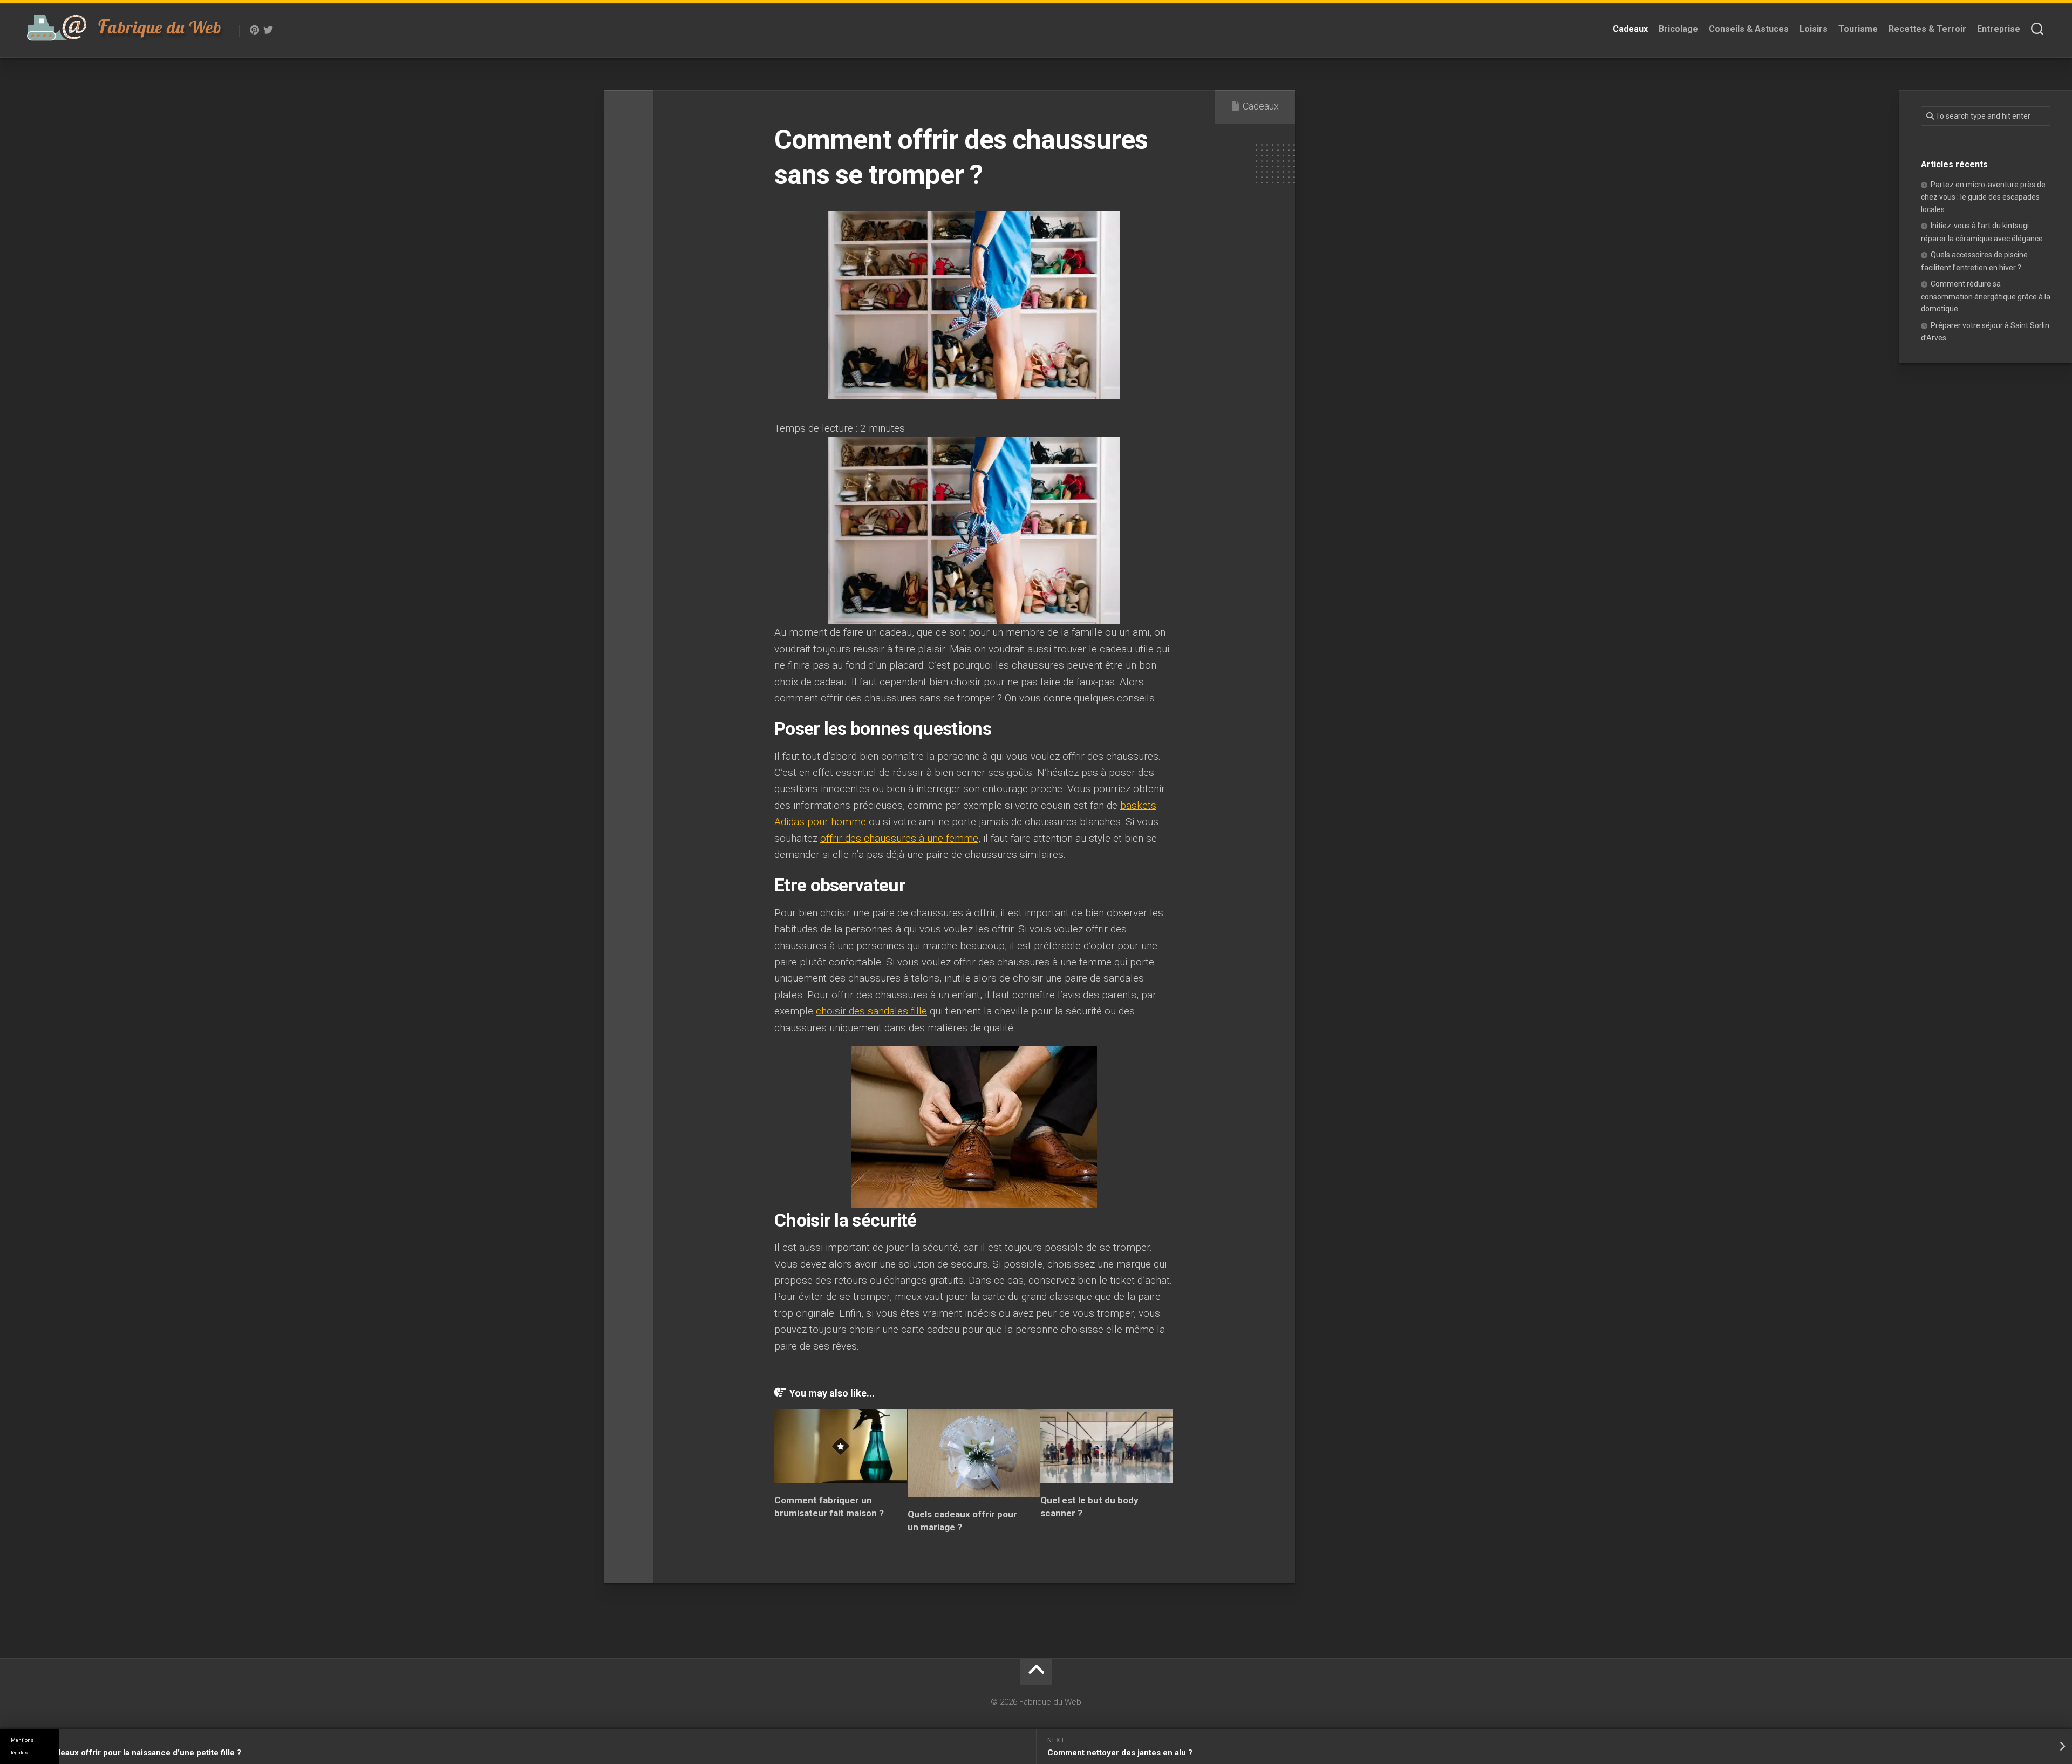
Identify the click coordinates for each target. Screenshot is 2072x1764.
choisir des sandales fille (871, 1011)
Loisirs (1814, 29)
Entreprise (1999, 29)
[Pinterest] (254, 30)
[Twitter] (268, 30)
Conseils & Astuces (1749, 29)
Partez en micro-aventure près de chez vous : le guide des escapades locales (1983, 197)
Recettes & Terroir (1927, 29)
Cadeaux (1630, 29)
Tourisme (1858, 29)
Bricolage (1678, 29)
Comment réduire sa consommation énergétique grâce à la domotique (1986, 296)
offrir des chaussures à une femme (899, 838)
